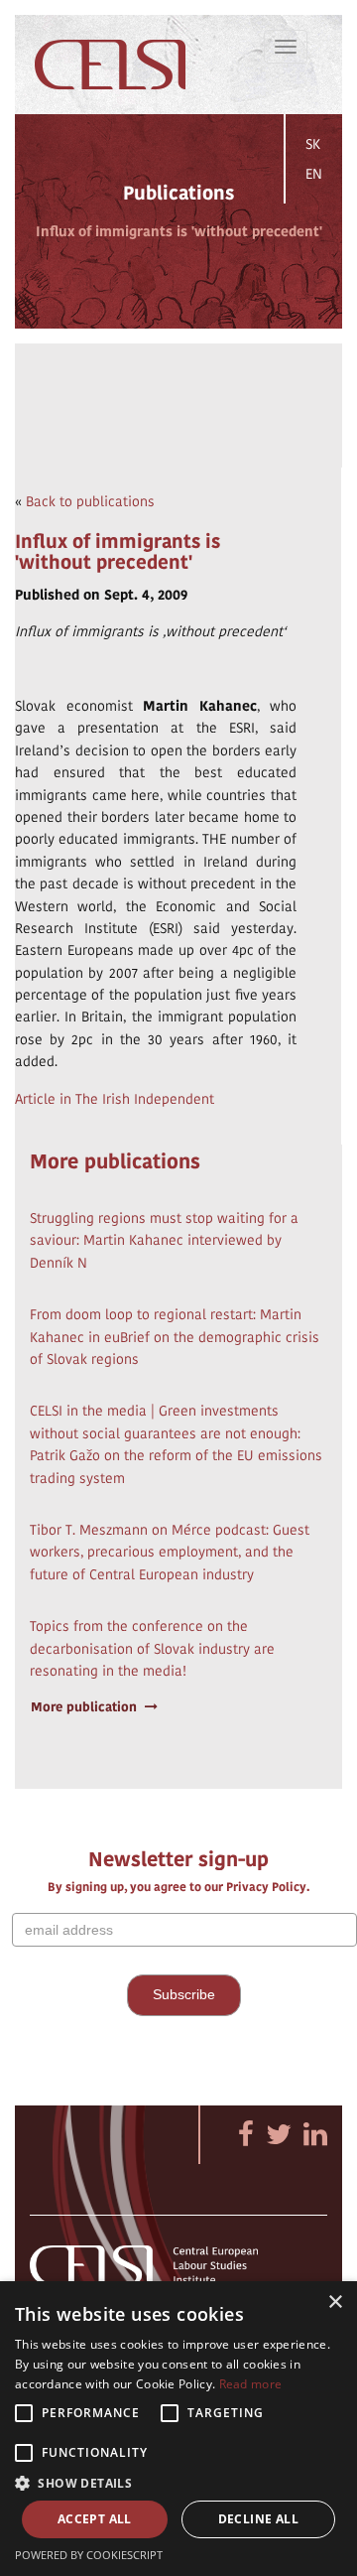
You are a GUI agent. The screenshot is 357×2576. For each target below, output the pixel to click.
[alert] (178, 2429)
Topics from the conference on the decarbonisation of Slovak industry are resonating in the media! (152, 1648)
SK (313, 144)
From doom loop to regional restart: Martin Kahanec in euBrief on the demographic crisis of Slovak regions (175, 1337)
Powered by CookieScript (89, 2555)
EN (314, 174)
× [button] (335, 2303)
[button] (178, 2482)
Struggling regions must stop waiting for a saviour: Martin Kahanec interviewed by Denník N (164, 1240)
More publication (84, 1707)
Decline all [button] (258, 2519)
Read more (251, 2384)
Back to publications (90, 501)
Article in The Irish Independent (115, 1099)
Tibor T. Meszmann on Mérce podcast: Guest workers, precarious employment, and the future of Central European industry (170, 1552)
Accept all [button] (95, 2519)
